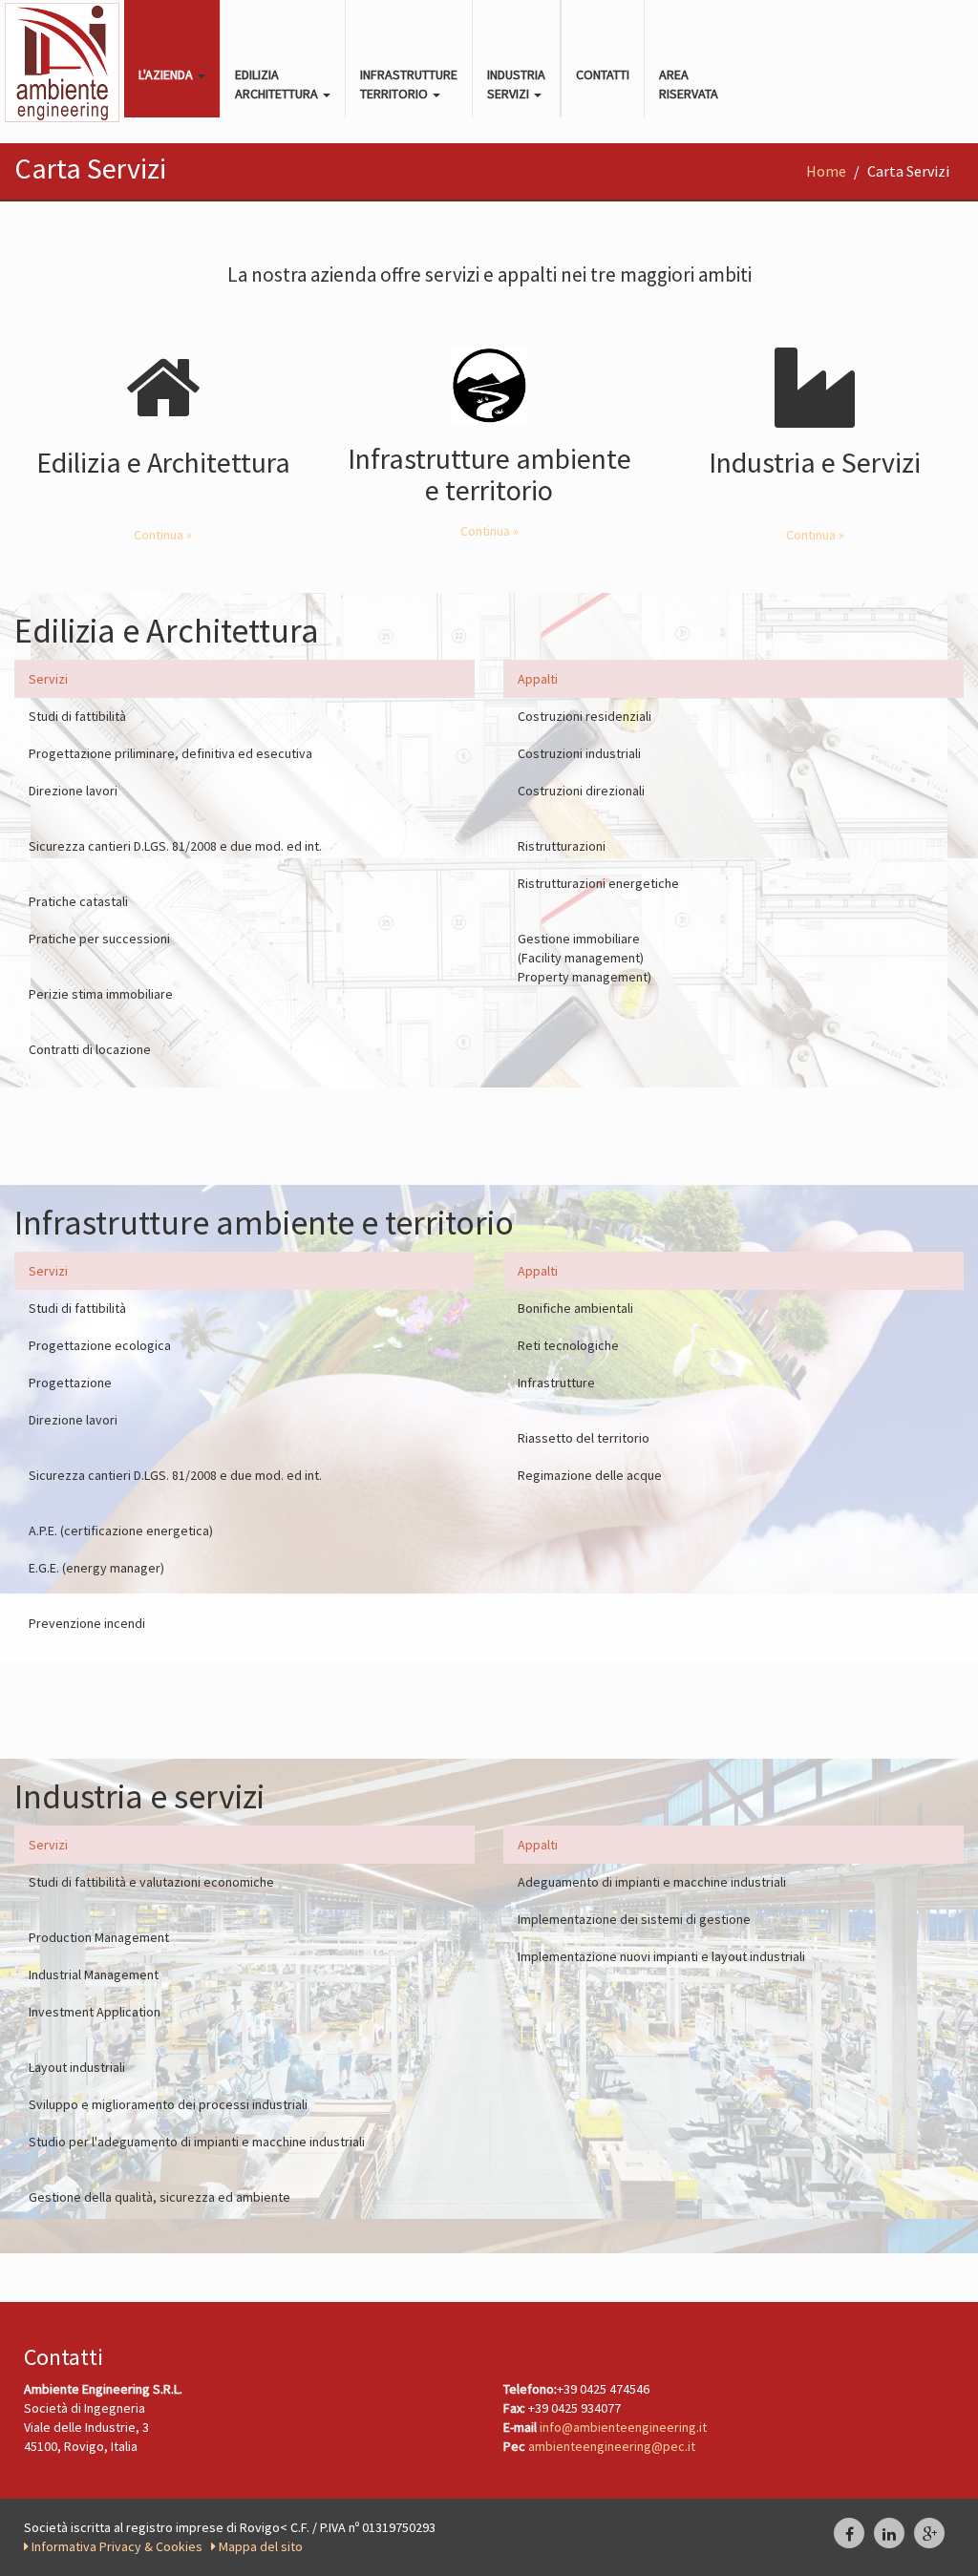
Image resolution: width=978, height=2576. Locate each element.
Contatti (603, 74)
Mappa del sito (259, 2546)
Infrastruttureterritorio (409, 84)
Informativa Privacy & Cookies (118, 2546)
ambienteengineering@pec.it (612, 2446)
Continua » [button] (163, 535)
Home (826, 171)
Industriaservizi (516, 84)
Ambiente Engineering (62, 62)
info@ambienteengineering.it (623, 2427)
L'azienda (167, 74)
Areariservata (689, 84)
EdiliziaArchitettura (278, 84)
